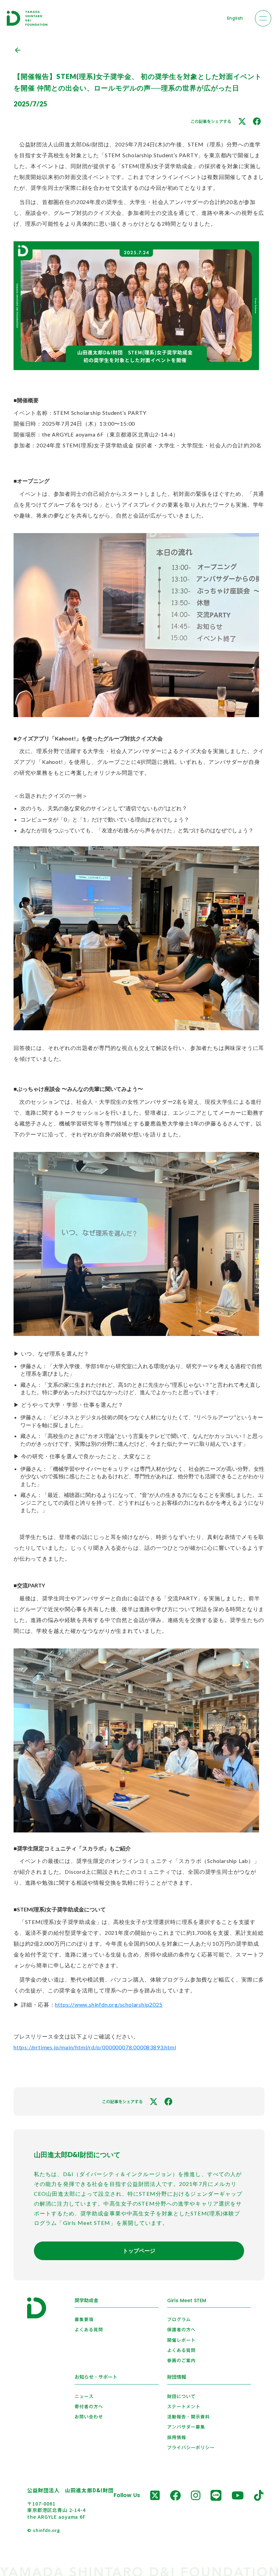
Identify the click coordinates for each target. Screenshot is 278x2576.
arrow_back (18, 50)
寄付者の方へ (89, 2407)
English (235, 18)
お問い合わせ (89, 2417)
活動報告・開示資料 (188, 2417)
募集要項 (84, 2319)
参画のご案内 (181, 2360)
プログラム (179, 2319)
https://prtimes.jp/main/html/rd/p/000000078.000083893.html (95, 2047)
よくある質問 (89, 2330)
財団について (181, 2396)
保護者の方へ (181, 2330)
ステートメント (184, 2407)
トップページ (139, 2250)
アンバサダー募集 (186, 2427)
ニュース (84, 2396)
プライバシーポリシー (191, 2448)
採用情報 (177, 2437)
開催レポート (181, 2340)
